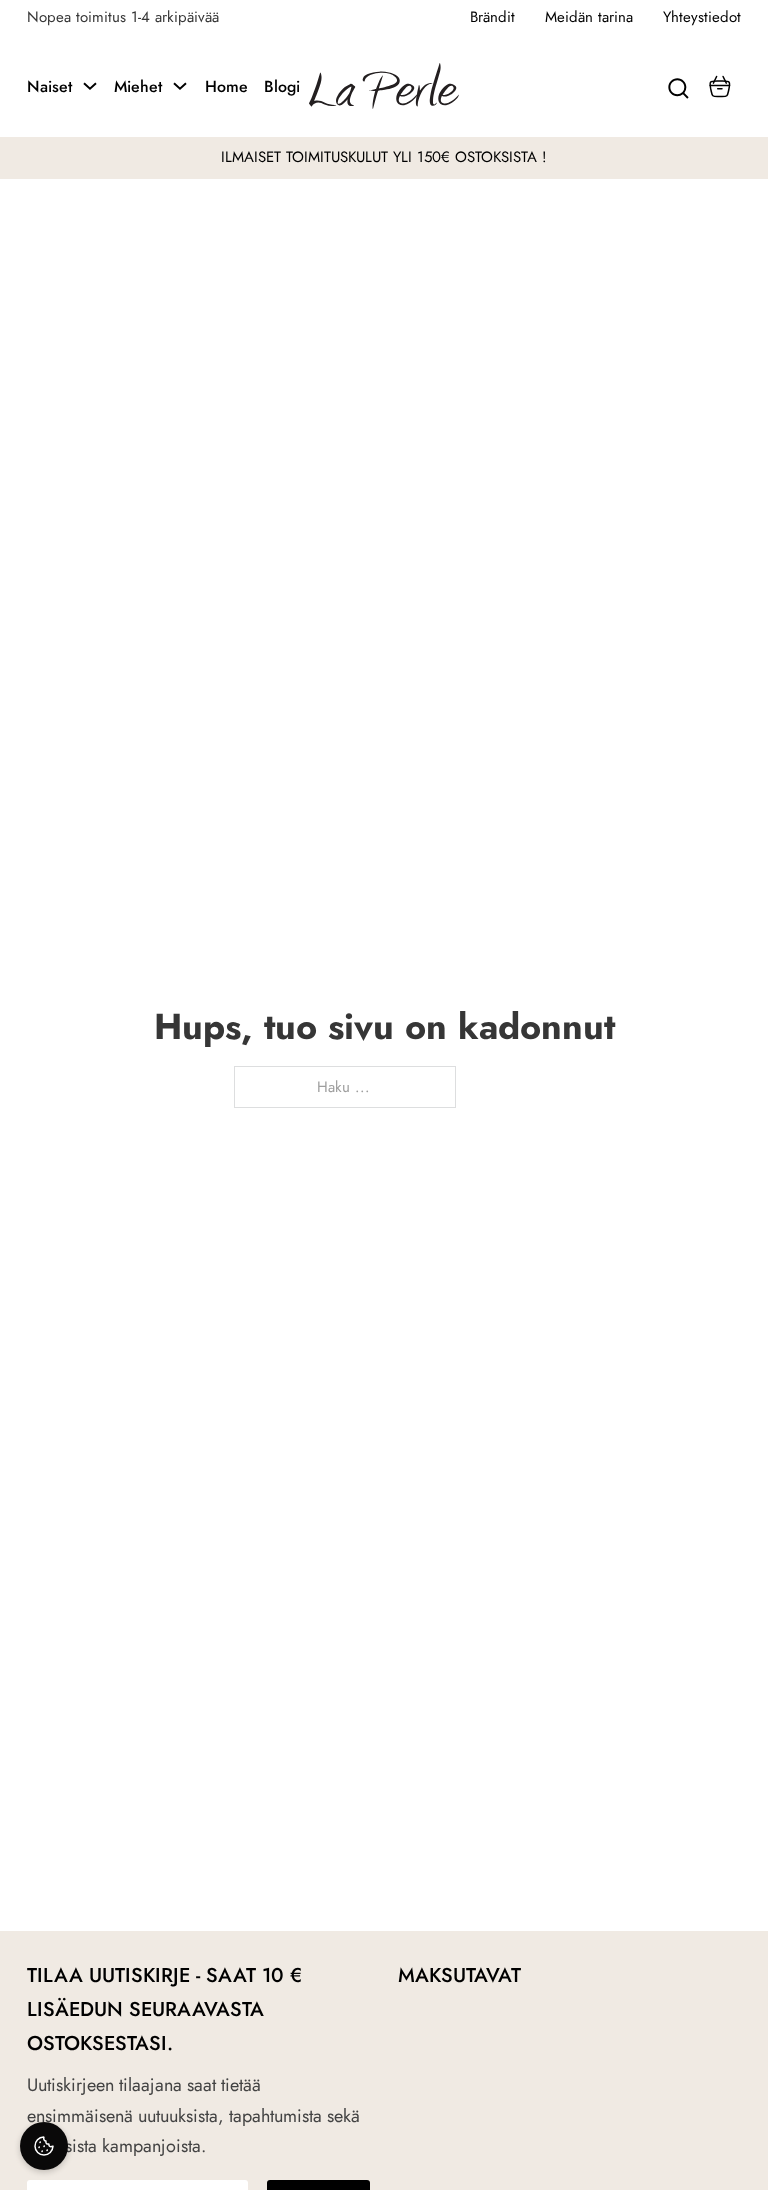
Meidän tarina (589, 17)
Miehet (138, 86)
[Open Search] (678, 86)
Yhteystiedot (702, 17)
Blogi (282, 86)
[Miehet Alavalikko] (180, 86)
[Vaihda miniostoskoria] (720, 86)
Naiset (49, 86)
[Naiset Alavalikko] (90, 86)
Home (226, 86)
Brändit (492, 17)
